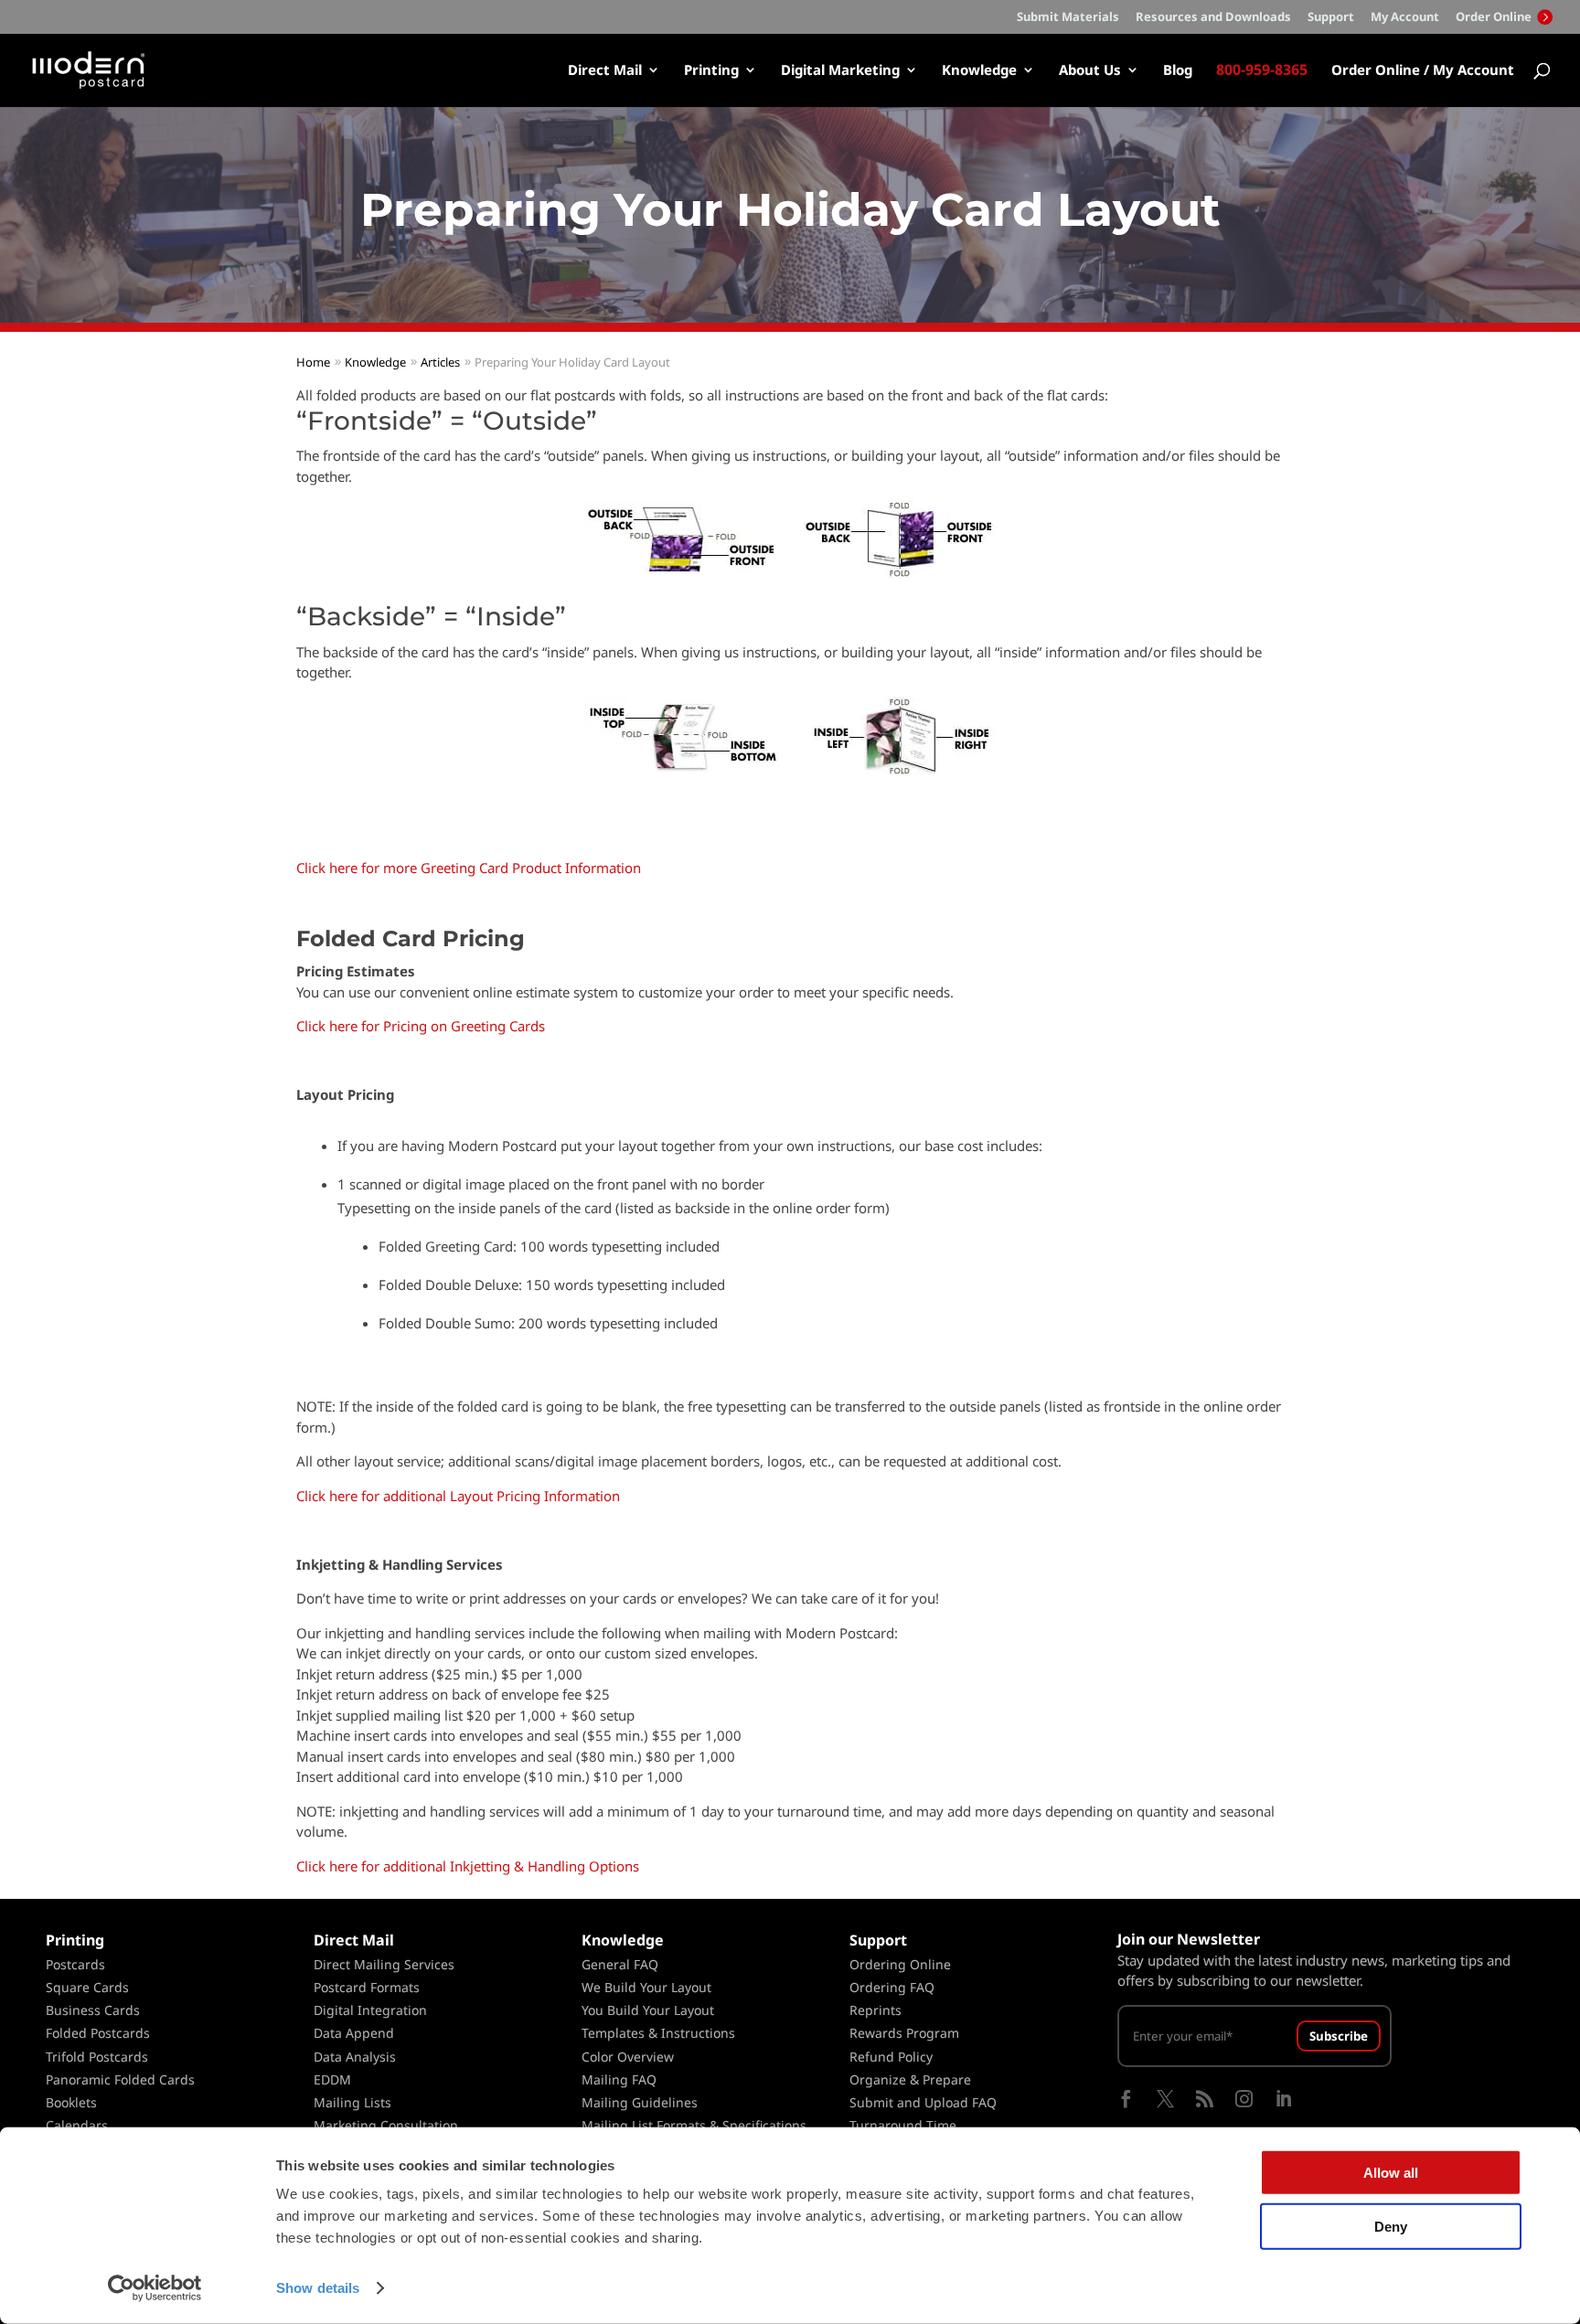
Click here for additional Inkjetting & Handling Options (468, 1866)
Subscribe (1339, 2036)
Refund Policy (891, 2057)
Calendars (77, 2125)
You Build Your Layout (648, 2010)
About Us (1090, 71)
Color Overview (628, 2057)
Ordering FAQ (892, 1987)
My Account (1405, 18)
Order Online (1495, 17)
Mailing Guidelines (640, 2102)
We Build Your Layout (646, 1987)
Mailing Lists (352, 2102)
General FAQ (620, 1964)
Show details (318, 2288)
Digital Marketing (840, 71)
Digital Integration (370, 2010)
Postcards (75, 1964)
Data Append (354, 2033)
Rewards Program (904, 2033)
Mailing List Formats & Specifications (694, 2125)
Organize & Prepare (910, 2079)
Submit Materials (1068, 18)
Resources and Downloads (1213, 18)
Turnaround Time (903, 2125)
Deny (1391, 2226)
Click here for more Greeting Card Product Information (469, 868)
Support (1331, 18)
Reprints (875, 2010)
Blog (1178, 71)
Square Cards (87, 1987)
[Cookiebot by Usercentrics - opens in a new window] (155, 2288)
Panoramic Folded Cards (120, 2079)
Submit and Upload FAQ (923, 2102)
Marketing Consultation (386, 2125)
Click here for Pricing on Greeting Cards (421, 1026)
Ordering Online (900, 1964)
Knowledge (979, 71)
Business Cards (93, 2010)
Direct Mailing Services (384, 1964)
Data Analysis (355, 2057)
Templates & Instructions (658, 2033)
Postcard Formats (367, 1987)
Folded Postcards (98, 2033)
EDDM (332, 2079)
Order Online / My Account (1423, 71)
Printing (711, 71)
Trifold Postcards (97, 2057)
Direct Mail (605, 71)
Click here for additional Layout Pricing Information (458, 1496)
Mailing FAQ (619, 2079)
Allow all (1391, 2173)
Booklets (71, 2102)
